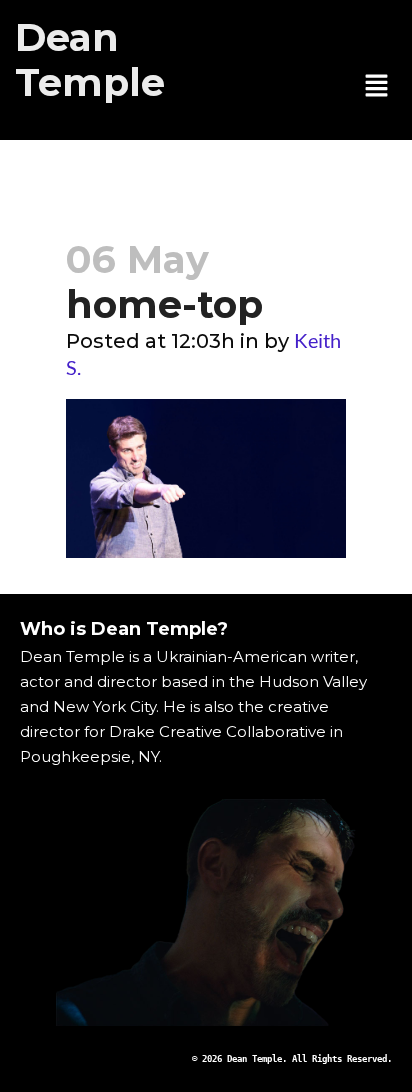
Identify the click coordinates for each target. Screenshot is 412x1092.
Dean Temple (90, 60)
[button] (377, 87)
